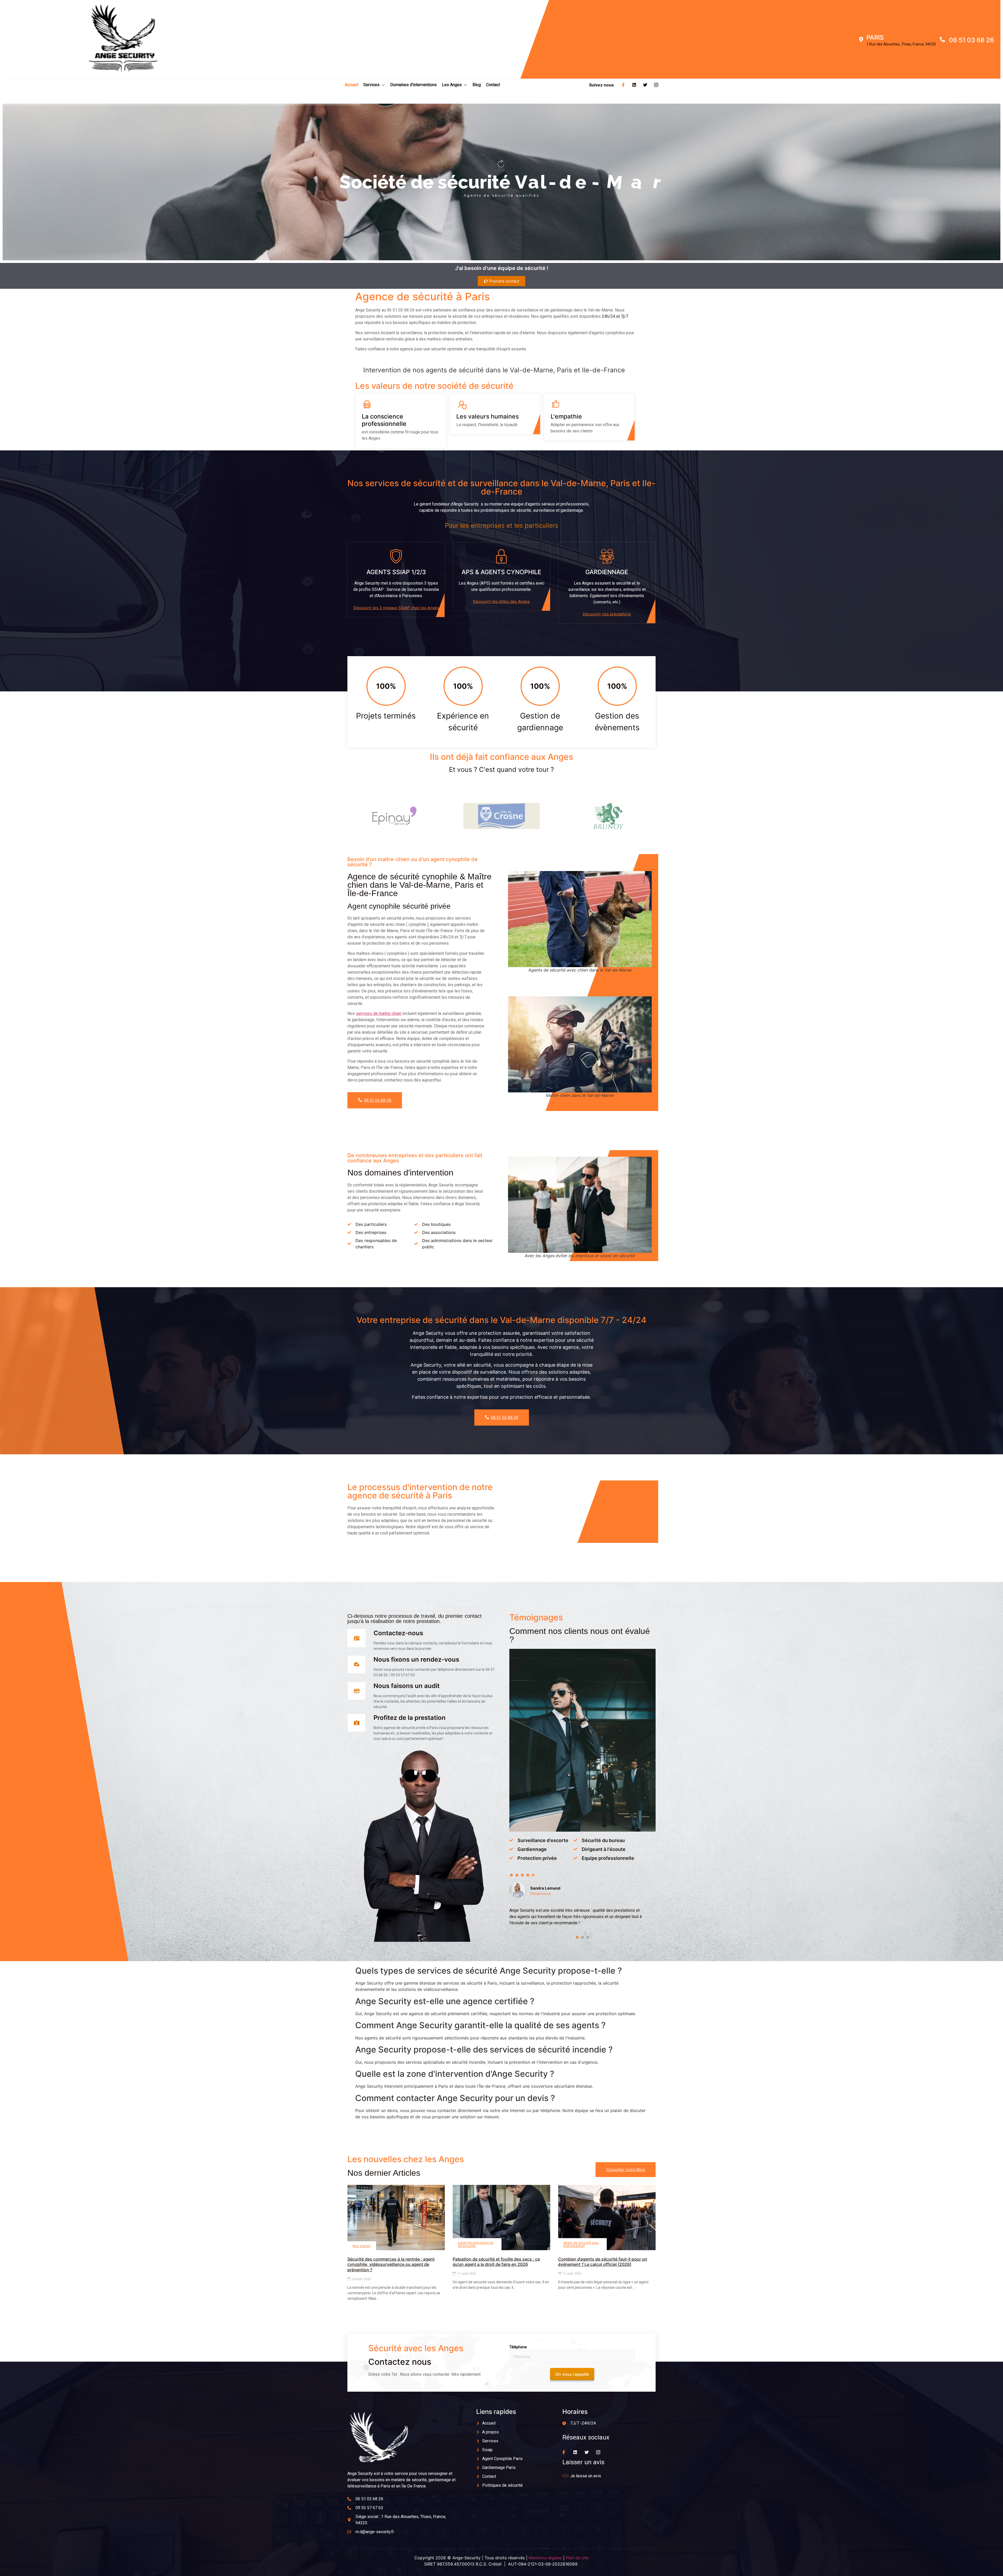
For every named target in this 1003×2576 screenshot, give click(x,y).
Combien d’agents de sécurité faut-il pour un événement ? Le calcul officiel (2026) (603, 2262)
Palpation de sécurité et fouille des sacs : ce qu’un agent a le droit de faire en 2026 (496, 2262)
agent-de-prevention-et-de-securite (476, 2244)
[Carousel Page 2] (582, 1937)
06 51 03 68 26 (378, 1100)
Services (371, 85)
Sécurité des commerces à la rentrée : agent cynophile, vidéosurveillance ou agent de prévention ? (391, 2265)
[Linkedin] (634, 85)
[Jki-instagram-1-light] (656, 85)
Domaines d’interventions (413, 85)
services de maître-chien (379, 1013)
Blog (477, 85)
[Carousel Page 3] (588, 1937)
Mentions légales (545, 2558)
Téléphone (518, 2347)
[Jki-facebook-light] (623, 85)
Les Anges (452, 85)
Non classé (361, 2246)
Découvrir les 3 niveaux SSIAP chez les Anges (396, 608)
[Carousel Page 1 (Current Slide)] (577, 1937)
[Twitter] (645, 85)
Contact (493, 85)
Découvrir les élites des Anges (501, 601)
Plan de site (577, 2558)
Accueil (351, 85)
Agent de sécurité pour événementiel (581, 2244)
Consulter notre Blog (626, 2170)
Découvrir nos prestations (607, 614)
